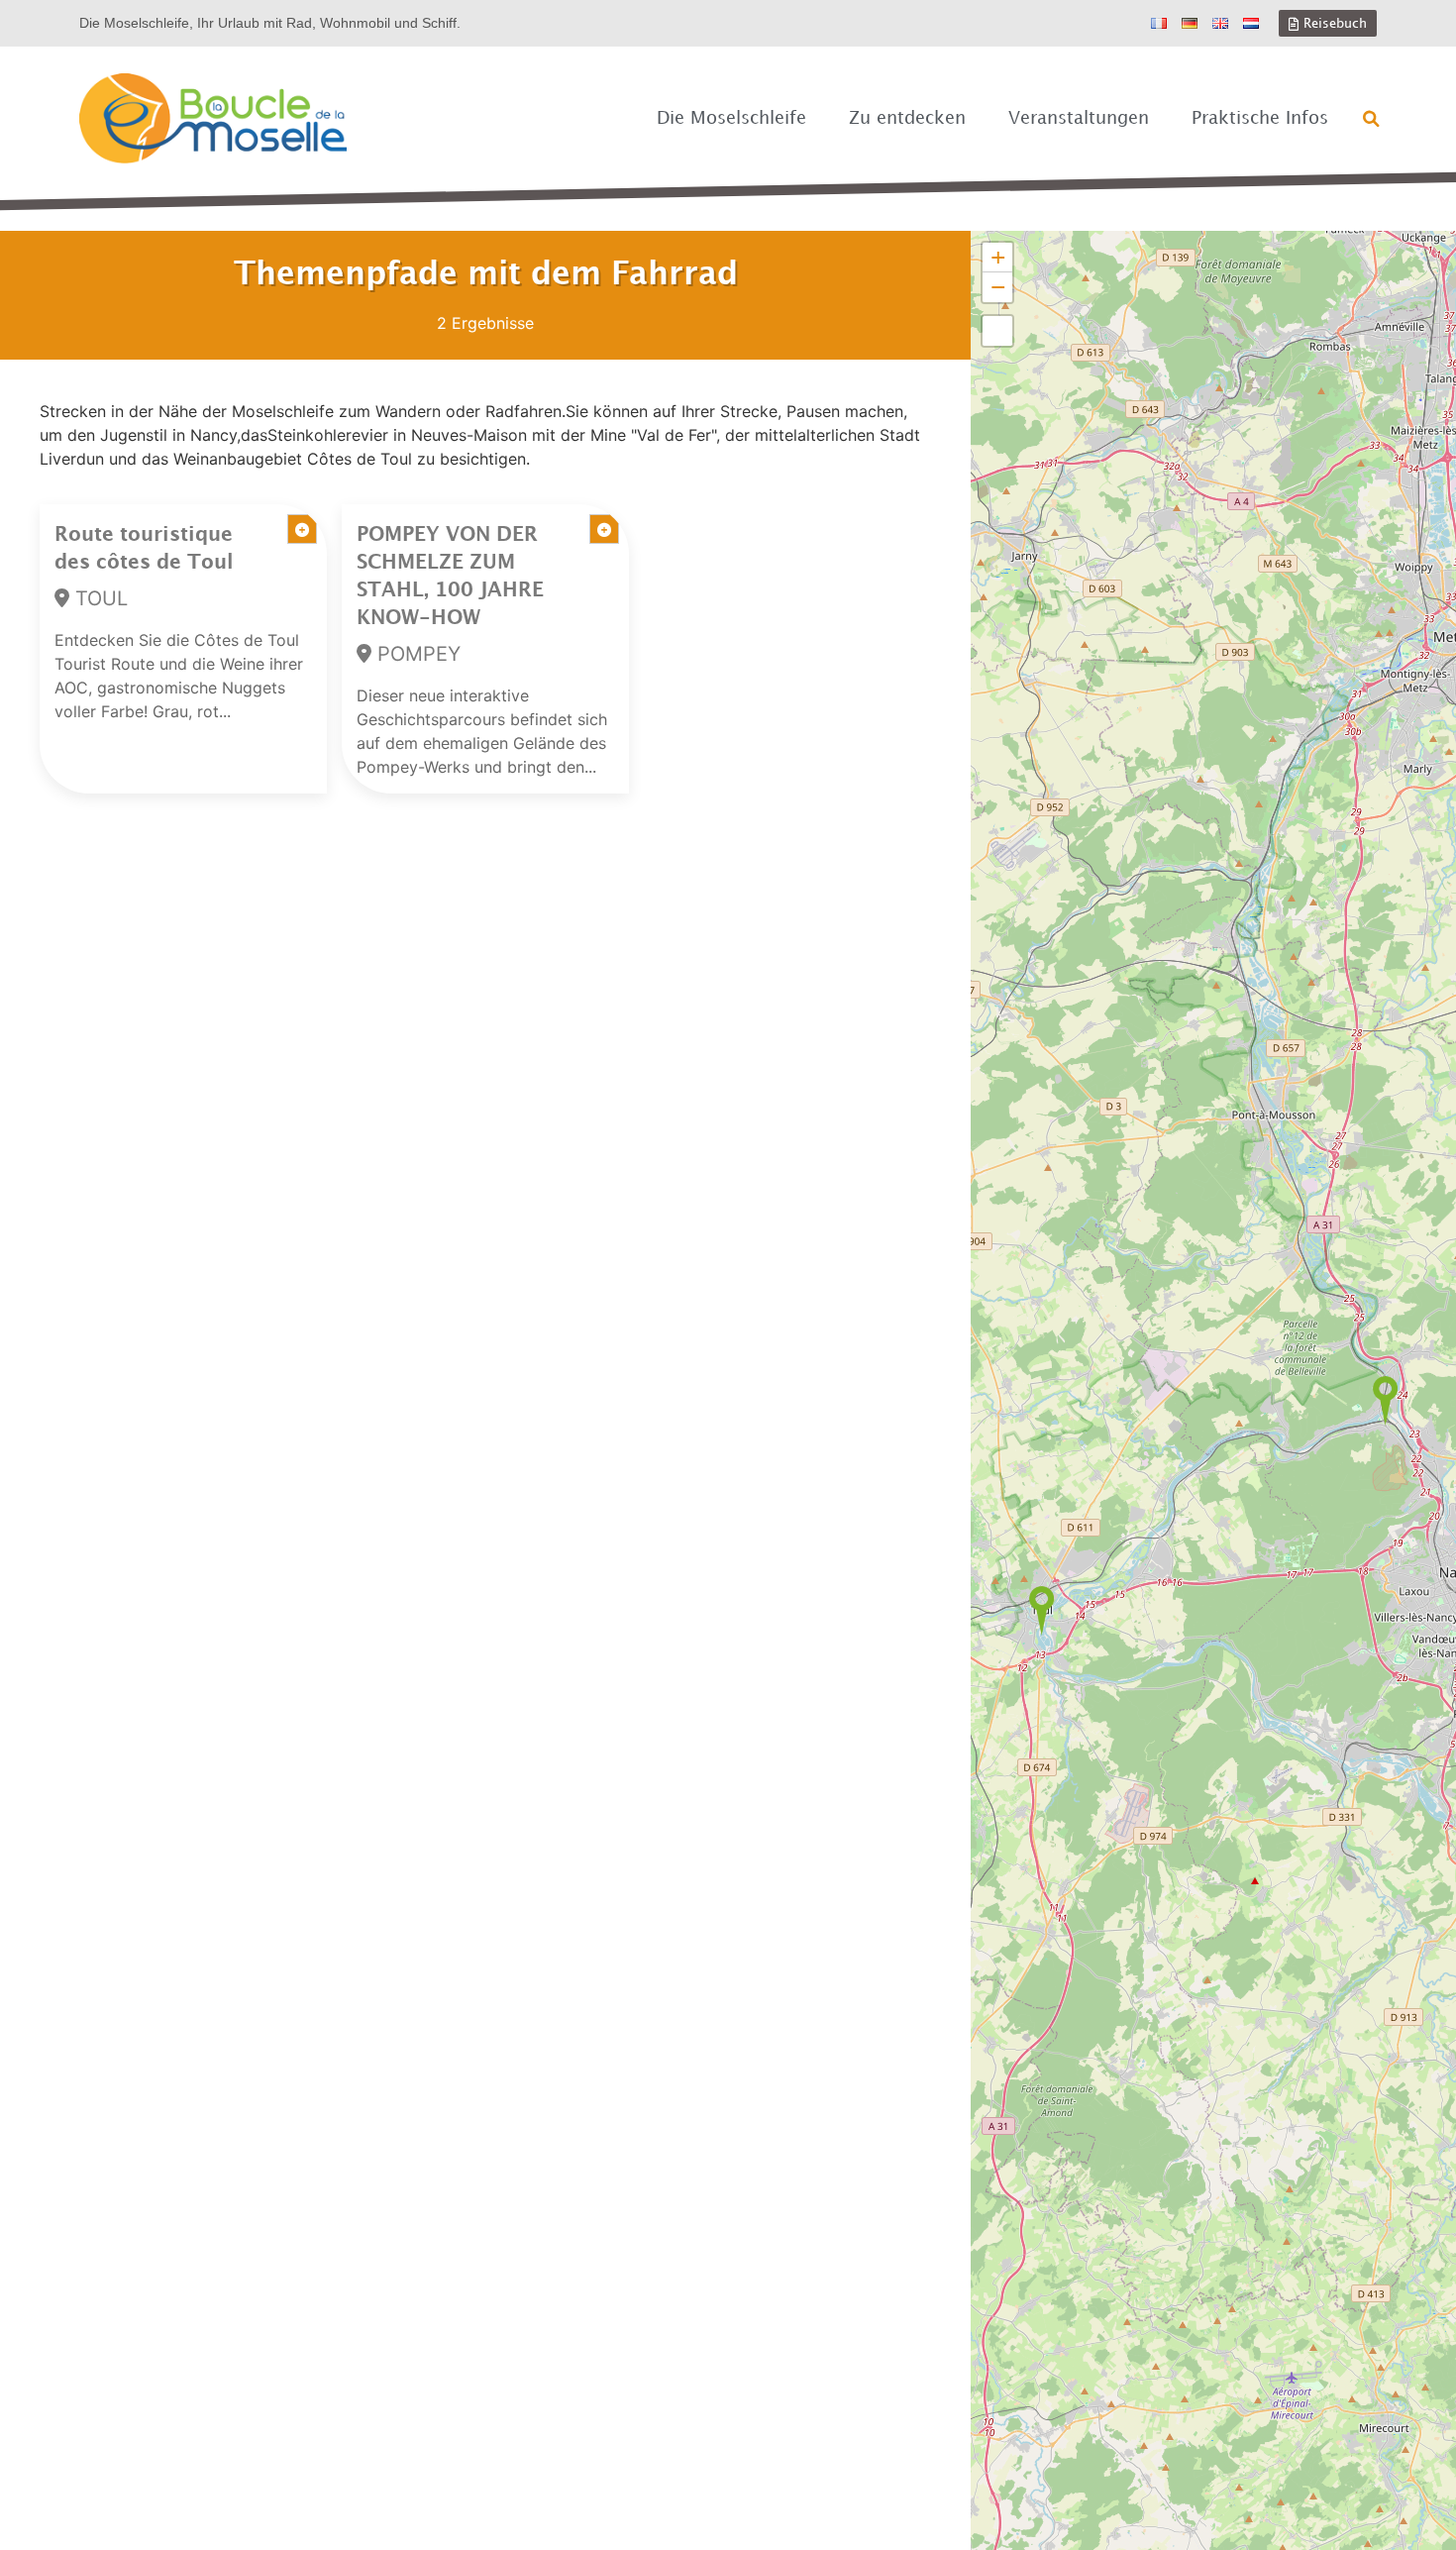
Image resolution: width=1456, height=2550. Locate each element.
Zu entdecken (907, 118)
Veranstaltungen (1079, 118)
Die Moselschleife (731, 118)
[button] (1372, 119)
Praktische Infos (1260, 118)
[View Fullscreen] (997, 331)
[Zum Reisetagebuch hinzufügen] (302, 529)
